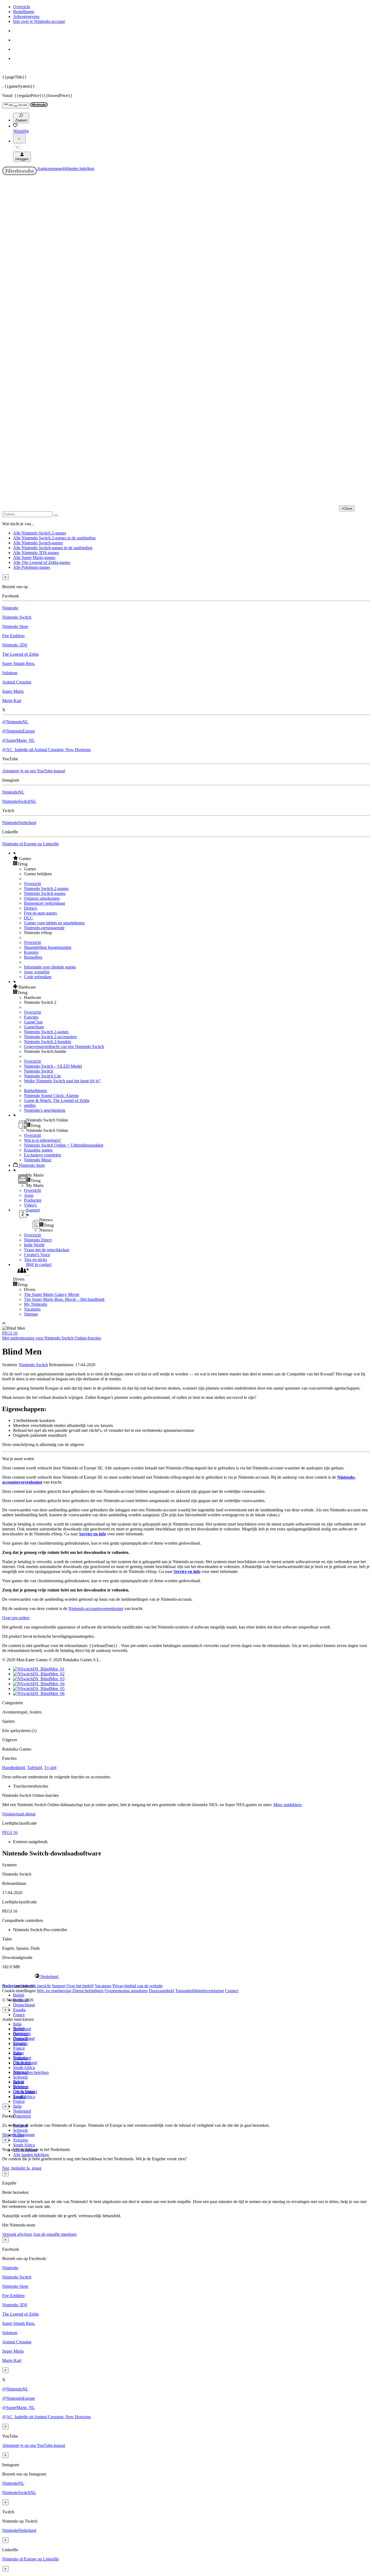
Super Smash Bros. (19, 663)
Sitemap (31, 1314)
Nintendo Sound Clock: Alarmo (51, 1096)
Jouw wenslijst (37, 972)
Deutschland (24, 2005)
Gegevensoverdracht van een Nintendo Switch (64, 1046)
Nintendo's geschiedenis (45, 1110)
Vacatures (32, 1309)
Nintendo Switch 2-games (46, 888)
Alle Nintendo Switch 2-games (40, 533)
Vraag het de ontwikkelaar (47, 1250)
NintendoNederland (19, 823)
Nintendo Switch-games (45, 893)
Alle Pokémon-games (32, 567)
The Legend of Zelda (20, 654)
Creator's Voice (37, 1255)
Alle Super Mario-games (34, 558)
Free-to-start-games (40, 913)
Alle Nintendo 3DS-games (36, 553)
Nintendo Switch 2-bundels (48, 1042)
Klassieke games (38, 1150)
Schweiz (20, 2130)
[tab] (186, 1976)
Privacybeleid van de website (138, 1986)
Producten (33, 1200)
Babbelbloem (35, 1091)
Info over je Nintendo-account (39, 21)
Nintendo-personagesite (44, 928)
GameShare (34, 1027)
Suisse (19, 2082)
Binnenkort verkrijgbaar (45, 903)
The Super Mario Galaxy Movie (52, 1294)
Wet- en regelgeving (54, 1991)
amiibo (30, 1105)
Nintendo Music (38, 1160)
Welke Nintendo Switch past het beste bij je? (62, 1081)
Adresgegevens (26, 16)
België (19, 1995)
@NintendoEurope (19, 731)
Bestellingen (24, 12)
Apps (29, 1195)
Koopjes (31, 952)
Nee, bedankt (14, 2168)
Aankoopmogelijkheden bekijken (66, 168)
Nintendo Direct (38, 1240)
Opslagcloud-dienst (19, 1814)
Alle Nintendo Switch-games (38, 543)
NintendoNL (13, 792)
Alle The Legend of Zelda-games (42, 562)
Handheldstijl (14, 1768)
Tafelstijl (35, 1768)
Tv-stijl (50, 1768)
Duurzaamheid (161, 1991)
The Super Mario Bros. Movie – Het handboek (64, 1299)
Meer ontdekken (287, 1805)
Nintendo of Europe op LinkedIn (31, 844)
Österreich (22, 2116)
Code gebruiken (38, 977)
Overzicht (22, 7)
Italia (17, 2024)
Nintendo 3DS (15, 645)
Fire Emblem (13, 636)
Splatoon (10, 673)
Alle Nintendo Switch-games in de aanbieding (53, 548)
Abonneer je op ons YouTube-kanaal (34, 771)
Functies (31, 1017)
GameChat (33, 1022)
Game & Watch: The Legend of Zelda (57, 1100)
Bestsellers (33, 957)
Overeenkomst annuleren (126, 1991)
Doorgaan (26, 2135)
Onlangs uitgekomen (42, 898)
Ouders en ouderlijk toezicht (26, 1986)
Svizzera (20, 2140)
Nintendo (10, 608)
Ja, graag (34, 2168)
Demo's (31, 908)
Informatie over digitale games (50, 967)
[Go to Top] (186, 1323)
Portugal (20, 2072)
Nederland (22, 2111)
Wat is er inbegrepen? (42, 1140)
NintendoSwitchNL (19, 801)
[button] (191, 858)
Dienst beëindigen (88, 1991)
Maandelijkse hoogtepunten (48, 947)
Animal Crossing (17, 682)
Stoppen (9, 2135)
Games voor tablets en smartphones (54, 923)
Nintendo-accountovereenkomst (96, 1609)
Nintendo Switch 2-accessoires (50, 1037)
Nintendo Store (15, 626)
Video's (30, 1205)
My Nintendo (36, 1304)
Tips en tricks (35, 1260)
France (19, 2015)
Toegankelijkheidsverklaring (199, 1991)
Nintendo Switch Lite (42, 1076)
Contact (232, 1991)
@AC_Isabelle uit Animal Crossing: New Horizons (46, 750)
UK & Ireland (25, 2092)
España (19, 2010)
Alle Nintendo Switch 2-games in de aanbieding (54, 538)
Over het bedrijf (80, 1986)
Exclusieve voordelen (42, 1155)
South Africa (24, 2068)
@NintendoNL (15, 722)
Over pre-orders (16, 1618)
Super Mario (13, 691)
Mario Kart (12, 701)
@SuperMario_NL (19, 740)
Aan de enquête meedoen (55, 2234)
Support (59, 1986)
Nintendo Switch (17, 617)
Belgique (21, 2033)
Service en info (92, 1534)
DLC (28, 918)
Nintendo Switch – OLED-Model (53, 1066)
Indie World (34, 1245)
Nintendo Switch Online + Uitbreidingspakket (64, 1145)
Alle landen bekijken (31, 2072)
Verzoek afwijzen (17, 2234)
